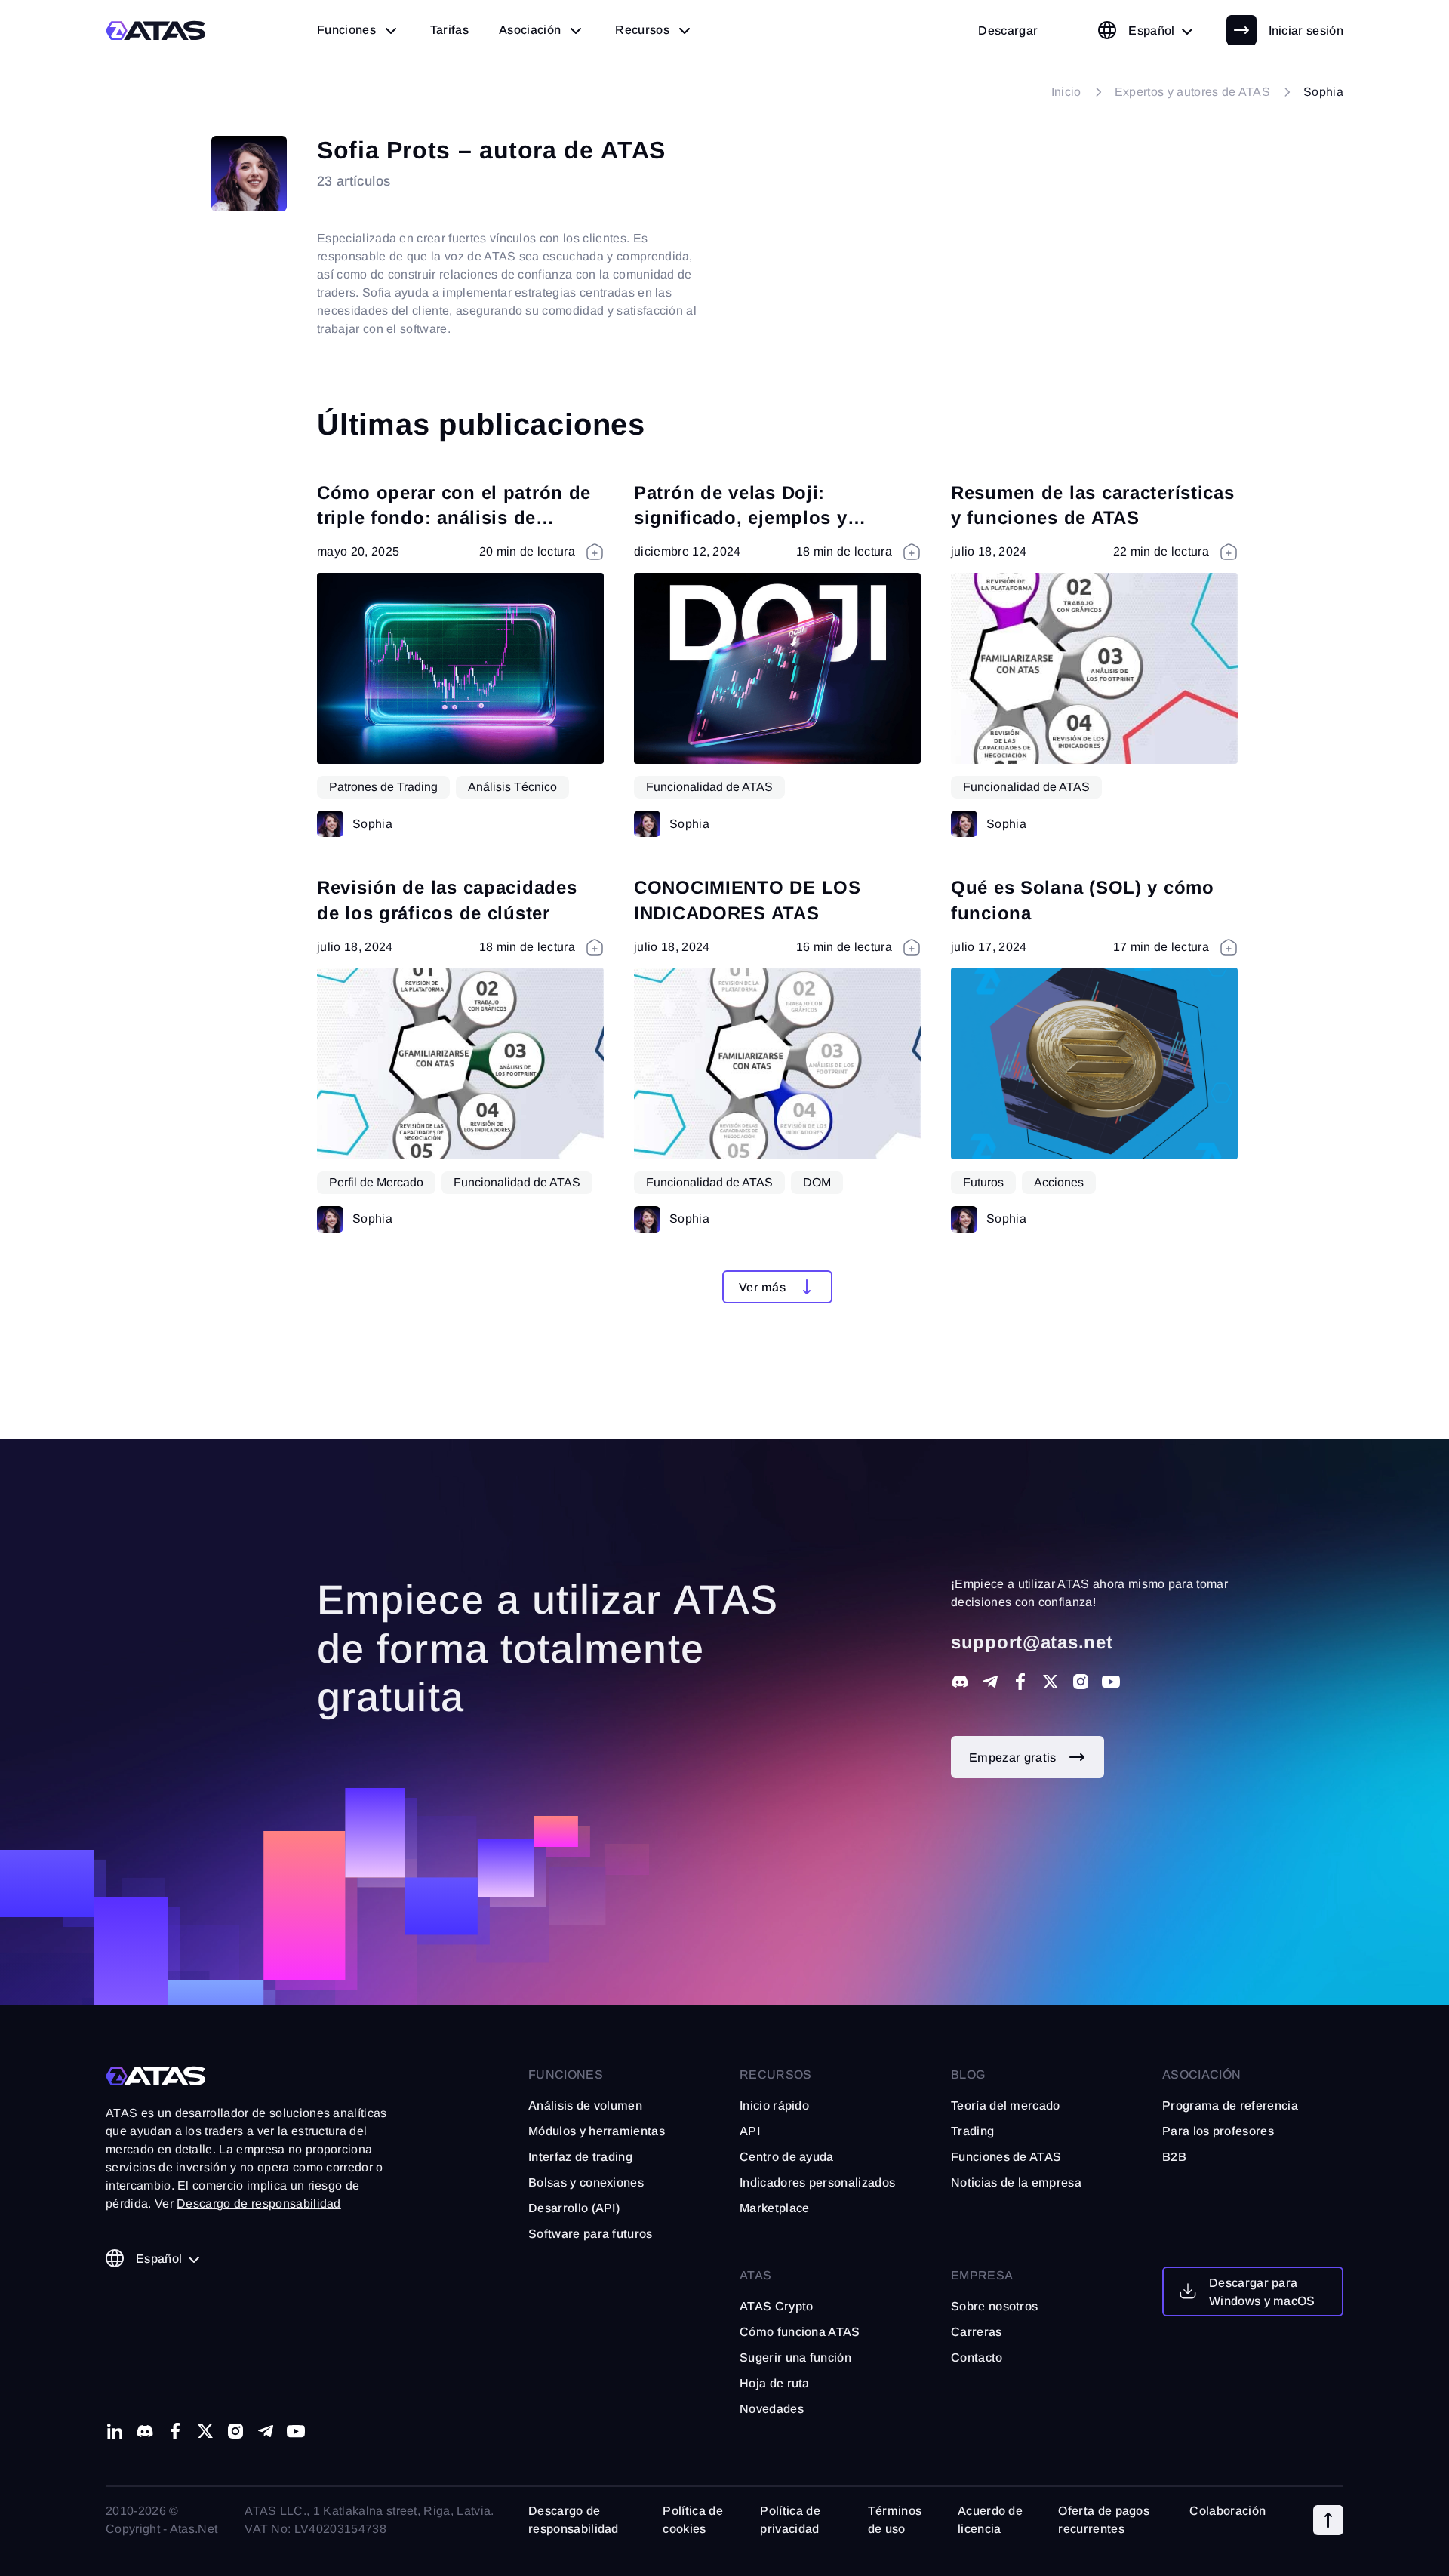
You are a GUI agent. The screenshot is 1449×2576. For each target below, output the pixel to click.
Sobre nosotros (994, 2306)
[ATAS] (156, 31)
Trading (972, 2131)
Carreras (977, 2332)
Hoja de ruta (775, 2383)
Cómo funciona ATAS (800, 2332)
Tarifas (449, 30)
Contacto (977, 2357)
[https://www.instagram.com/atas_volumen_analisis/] (235, 2431)
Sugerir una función (795, 2357)
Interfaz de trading (580, 2157)
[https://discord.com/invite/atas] (145, 2431)
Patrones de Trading (383, 787)
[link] (1008, 30)
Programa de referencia (1230, 2105)
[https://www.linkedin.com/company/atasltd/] (115, 2431)
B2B (1174, 2157)
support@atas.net (1032, 1642)
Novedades (772, 2409)
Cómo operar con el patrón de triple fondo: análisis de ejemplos (454, 518)
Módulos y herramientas (597, 2131)
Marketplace (775, 2208)
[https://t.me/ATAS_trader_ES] (990, 1682)
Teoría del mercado (1006, 2105)
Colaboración (1227, 2511)
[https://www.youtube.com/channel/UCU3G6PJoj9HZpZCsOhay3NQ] (1111, 1682)
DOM (817, 1182)
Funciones (566, 2074)
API (750, 2131)
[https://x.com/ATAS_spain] (1051, 1682)
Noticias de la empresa (1016, 2182)
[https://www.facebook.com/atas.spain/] (175, 2431)
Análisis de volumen (585, 2105)
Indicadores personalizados (817, 2182)
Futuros (983, 1182)
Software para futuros (591, 2234)
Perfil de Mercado (376, 1182)
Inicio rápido (774, 2105)
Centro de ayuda (787, 2157)
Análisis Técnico (512, 787)
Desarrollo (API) (574, 2208)
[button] (777, 1287)
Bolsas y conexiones (586, 2182)
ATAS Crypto (777, 2306)
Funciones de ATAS (1006, 2157)
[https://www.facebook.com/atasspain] (1020, 1682)
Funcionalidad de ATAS (709, 787)
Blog (968, 2074)
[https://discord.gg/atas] (960, 1682)
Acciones (1059, 1182)
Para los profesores (1218, 2131)
